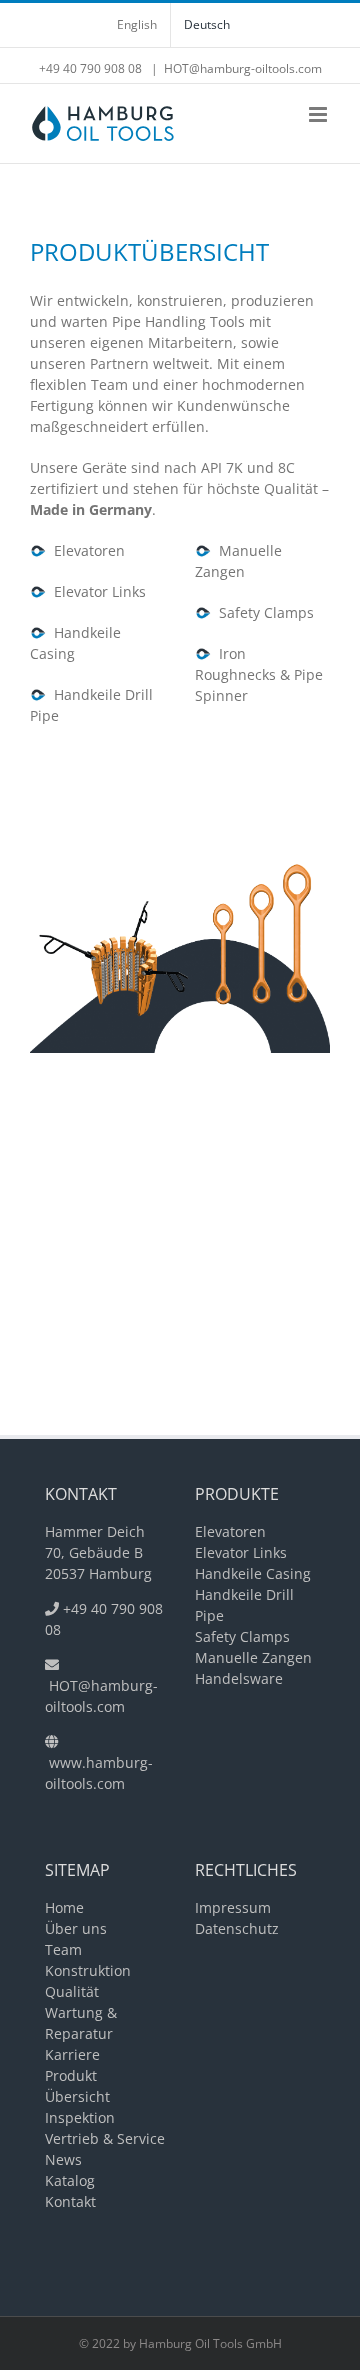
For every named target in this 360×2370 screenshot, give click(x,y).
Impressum (233, 1907)
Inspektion (80, 2117)
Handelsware (239, 1678)
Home (64, 1907)
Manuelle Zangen (253, 1657)
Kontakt (70, 2201)
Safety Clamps (262, 612)
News (63, 2159)
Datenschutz (237, 1928)
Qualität (72, 1991)
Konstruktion (88, 1970)
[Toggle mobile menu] (319, 114)
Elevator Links (96, 591)
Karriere (72, 2054)
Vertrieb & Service (105, 2138)
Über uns (76, 1928)
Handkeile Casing (253, 1573)
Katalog (70, 2180)
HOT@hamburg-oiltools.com (243, 68)
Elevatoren (85, 550)
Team (63, 1949)
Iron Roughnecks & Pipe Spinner (259, 674)
